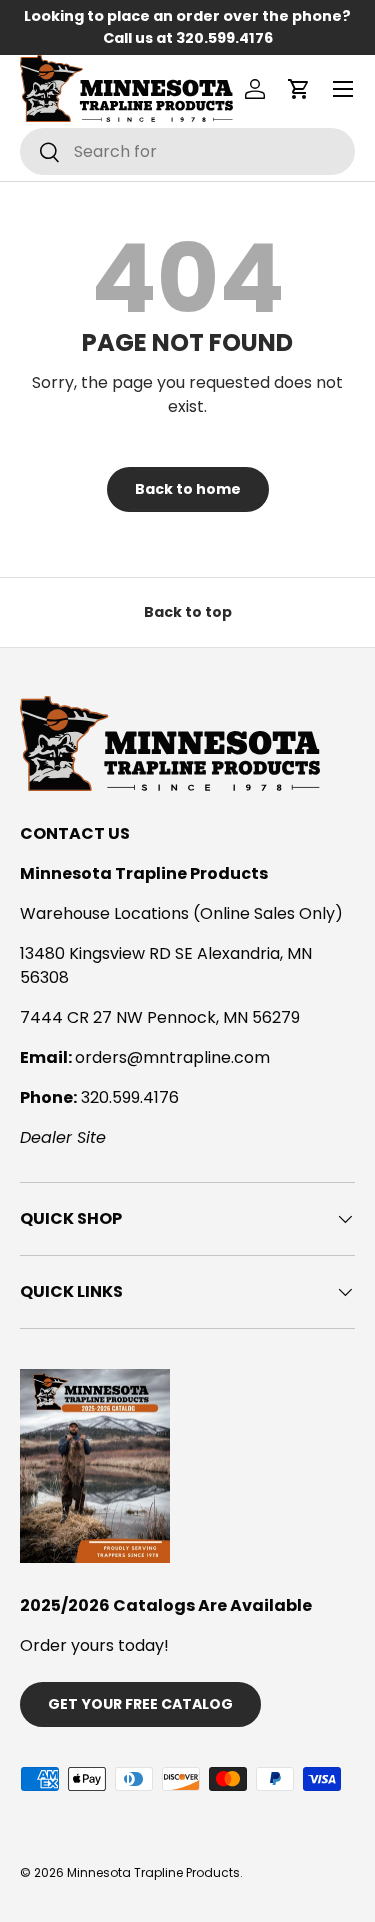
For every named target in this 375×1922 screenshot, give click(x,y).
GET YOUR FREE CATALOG (140, 1704)
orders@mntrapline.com (172, 1057)
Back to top (188, 612)
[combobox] (187, 151)
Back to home (188, 489)
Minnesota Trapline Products (153, 1872)
